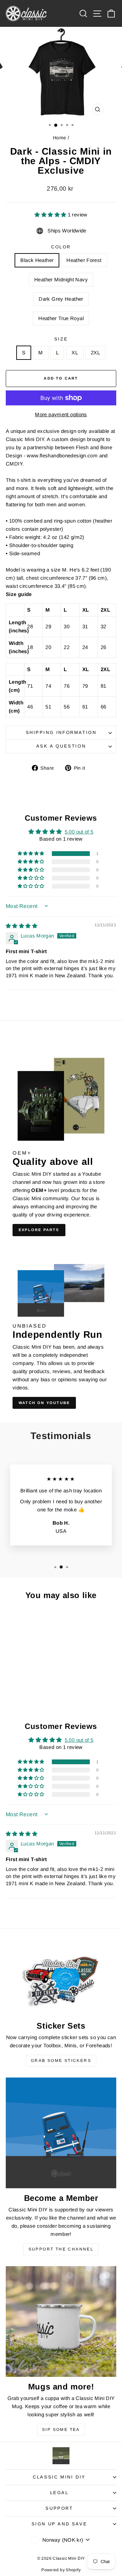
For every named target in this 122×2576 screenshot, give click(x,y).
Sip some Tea (61, 2430)
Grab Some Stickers (61, 2061)
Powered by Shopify (61, 2570)
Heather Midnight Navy (61, 279)
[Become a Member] (61, 2133)
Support (59, 2508)
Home (60, 138)
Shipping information (61, 732)
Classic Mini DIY (59, 2477)
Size (61, 339)
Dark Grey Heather (61, 299)
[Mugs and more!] (61, 2321)
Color (61, 247)
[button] (51, 215)
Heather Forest (84, 260)
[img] (22, 926)
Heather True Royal (61, 318)
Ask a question (61, 746)
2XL (95, 353)
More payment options (61, 414)
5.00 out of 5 (79, 832)
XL (75, 353)
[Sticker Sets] (61, 1979)
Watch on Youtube (44, 1403)
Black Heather (37, 260)
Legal (59, 2493)
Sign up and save (59, 2524)
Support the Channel (61, 2249)
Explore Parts (39, 1230)
